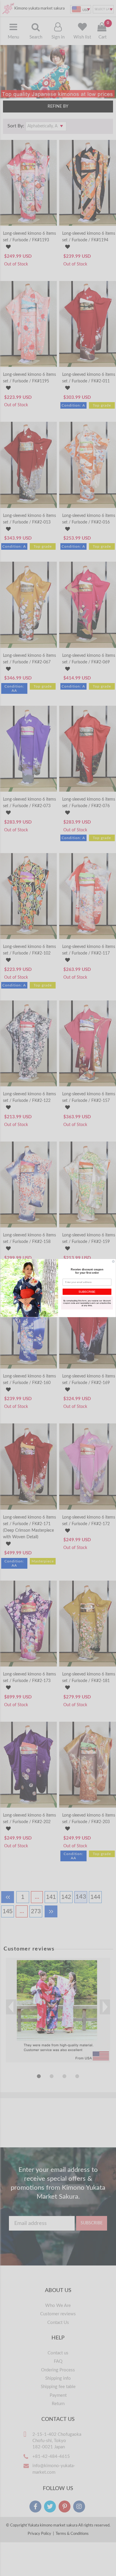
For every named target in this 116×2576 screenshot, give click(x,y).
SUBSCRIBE (87, 1292)
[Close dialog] (113, 1261)
